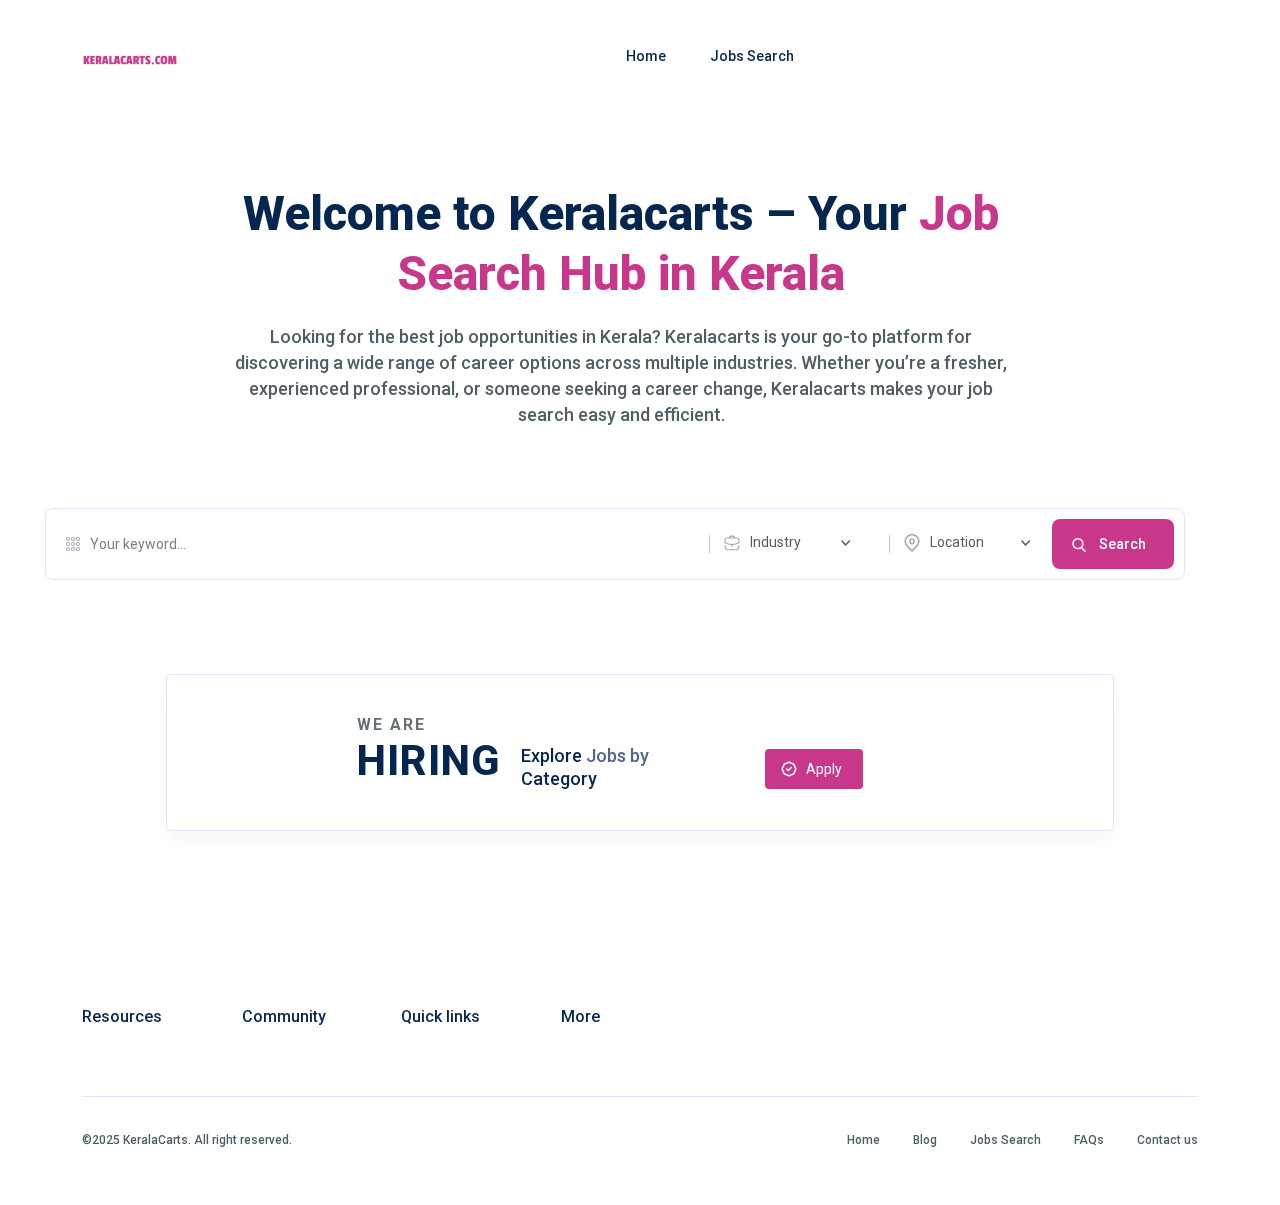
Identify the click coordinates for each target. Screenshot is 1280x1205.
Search (1122, 544)
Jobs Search (752, 56)
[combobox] (792, 543)
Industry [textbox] (775, 542)
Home (646, 56)
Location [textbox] (957, 542)
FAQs (1089, 1140)
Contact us (1167, 1140)
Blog (925, 1140)
